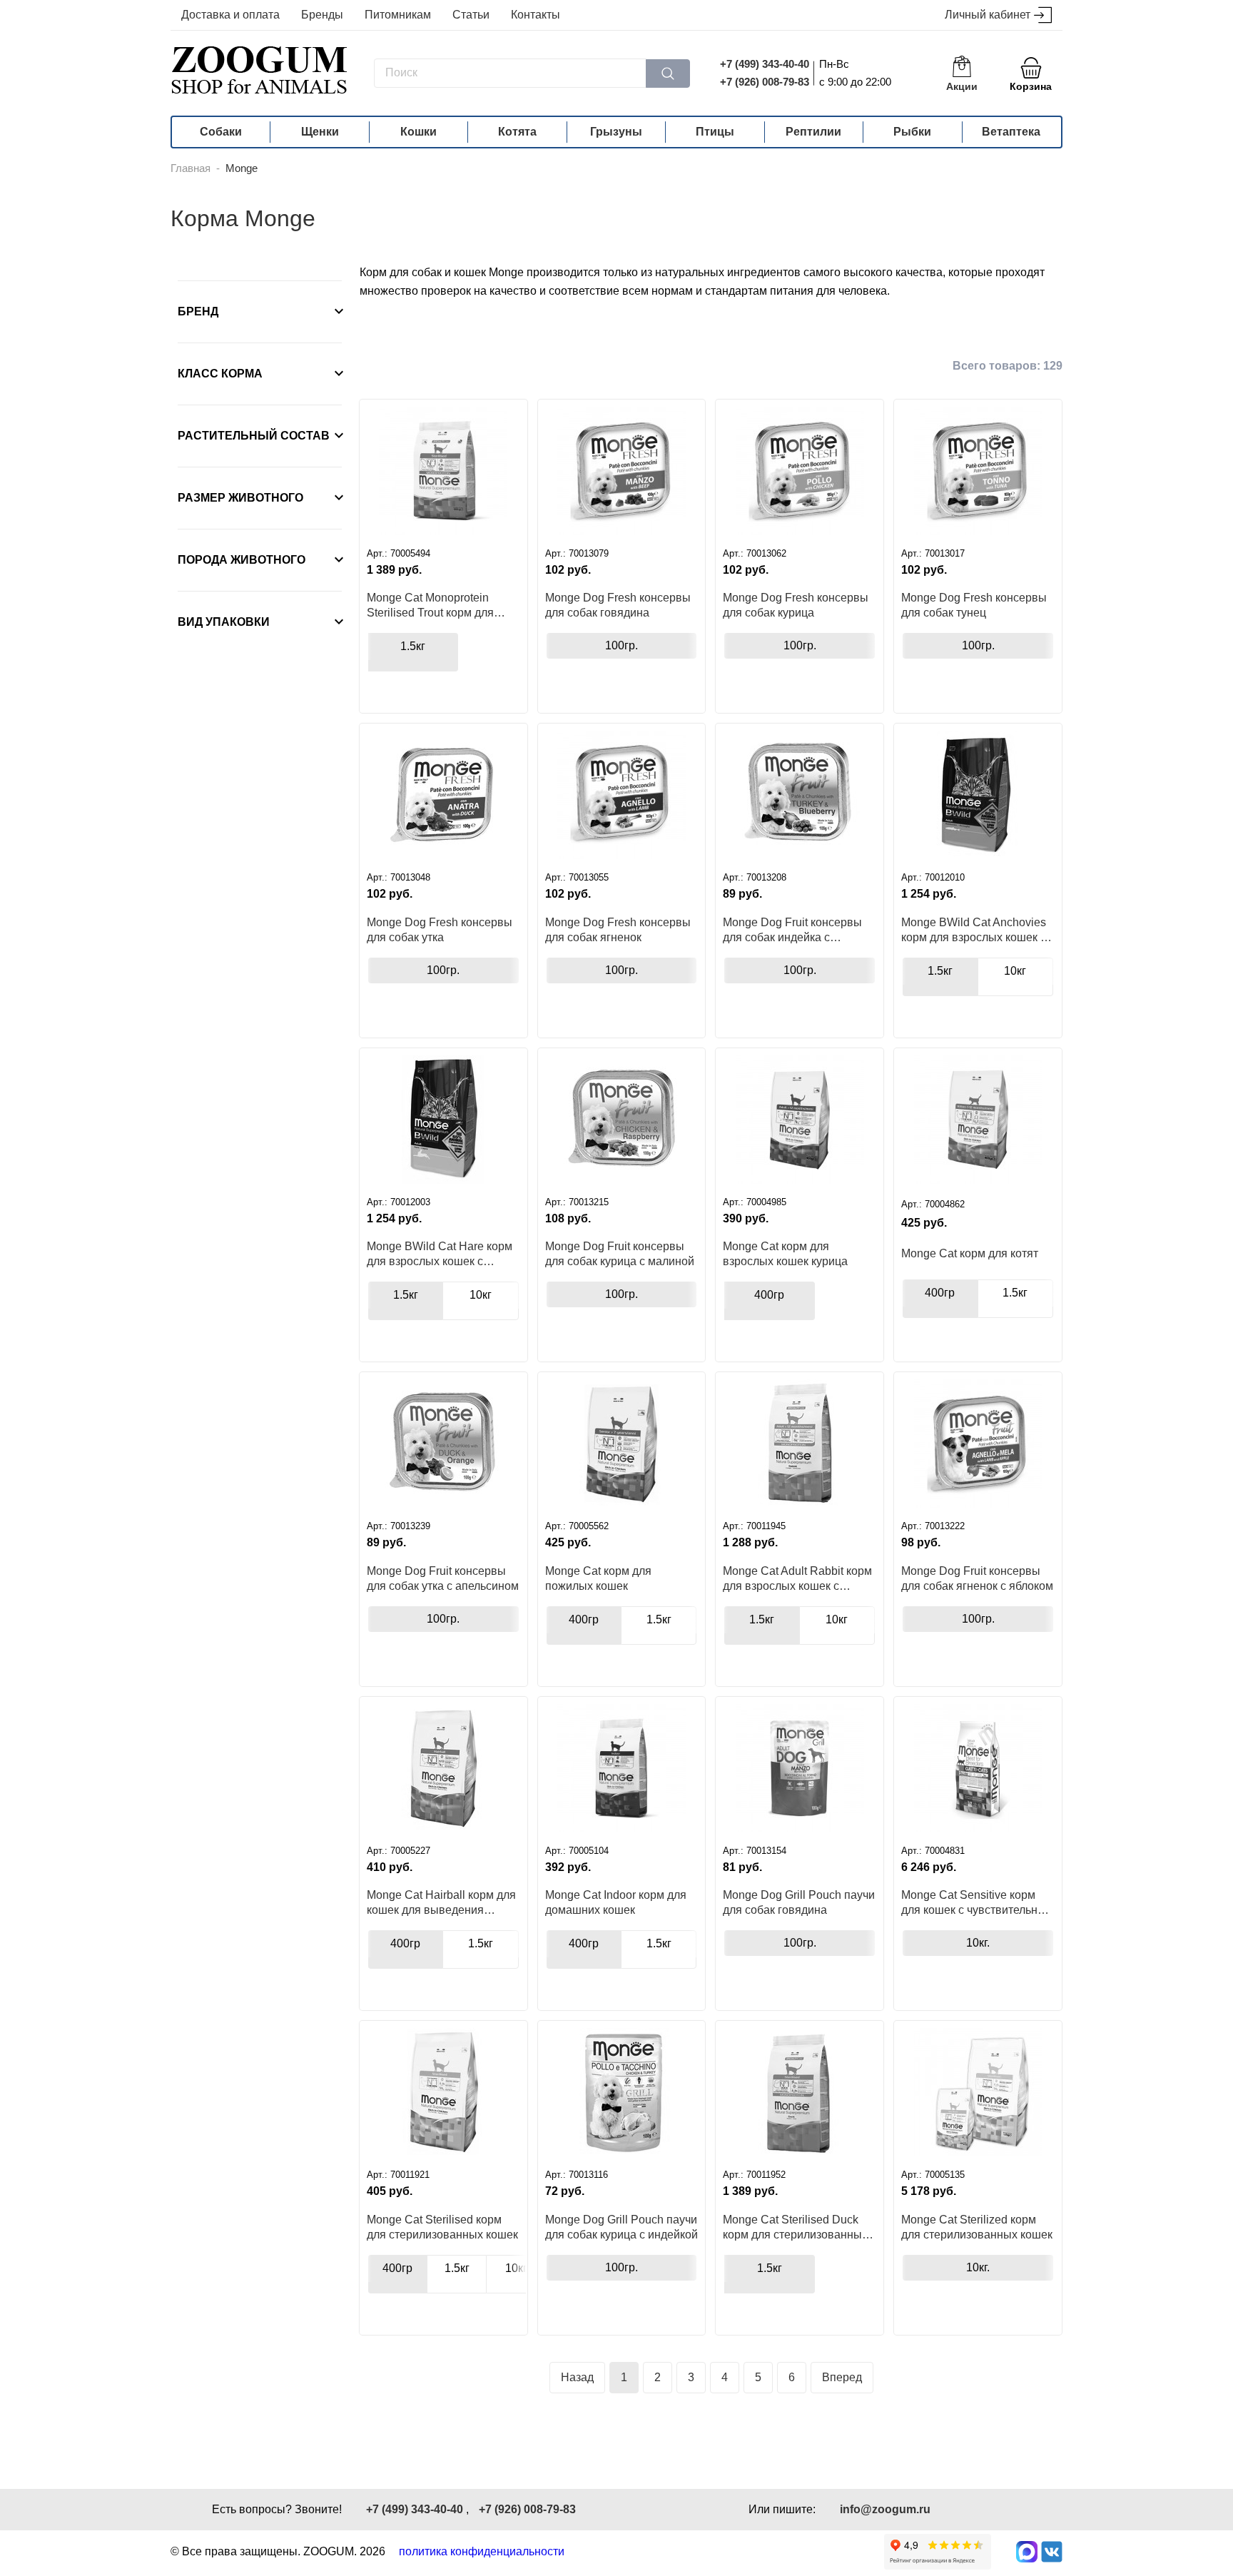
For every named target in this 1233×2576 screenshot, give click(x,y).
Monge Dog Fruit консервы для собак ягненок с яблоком (977, 1578)
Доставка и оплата (230, 15)
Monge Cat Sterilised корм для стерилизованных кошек (442, 2227)
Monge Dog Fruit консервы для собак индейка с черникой (792, 930)
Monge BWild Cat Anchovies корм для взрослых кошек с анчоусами (974, 930)
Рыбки (912, 132)
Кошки (418, 132)
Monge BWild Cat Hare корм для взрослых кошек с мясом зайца (440, 1254)
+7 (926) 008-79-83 (765, 82)
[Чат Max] (1027, 2552)
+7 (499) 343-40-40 (765, 64)
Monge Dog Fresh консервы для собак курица (796, 605)
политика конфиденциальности (482, 2551)
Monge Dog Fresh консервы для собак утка (440, 930)
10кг (1015, 971)
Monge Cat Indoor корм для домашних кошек (616, 1902)
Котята (517, 132)
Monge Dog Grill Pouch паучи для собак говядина (799, 1902)
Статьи (471, 15)
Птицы (715, 132)
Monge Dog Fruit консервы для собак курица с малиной (620, 1254)
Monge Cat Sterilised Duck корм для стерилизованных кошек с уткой (795, 2227)
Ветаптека (1011, 132)
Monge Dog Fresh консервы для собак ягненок (618, 930)
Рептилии (813, 132)
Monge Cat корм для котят (970, 1253)
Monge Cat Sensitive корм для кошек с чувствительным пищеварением (978, 1902)
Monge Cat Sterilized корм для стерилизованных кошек (977, 2227)
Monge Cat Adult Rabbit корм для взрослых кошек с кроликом (797, 1578)
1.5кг (413, 646)
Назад (577, 2377)
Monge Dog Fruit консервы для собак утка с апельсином (443, 1578)
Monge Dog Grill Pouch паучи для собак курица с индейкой (621, 2227)
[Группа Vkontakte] (1052, 2552)
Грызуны (616, 132)
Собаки (221, 132)
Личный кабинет (988, 15)
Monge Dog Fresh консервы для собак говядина (618, 605)
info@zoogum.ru (885, 2509)
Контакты (536, 15)
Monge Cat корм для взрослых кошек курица (785, 1254)
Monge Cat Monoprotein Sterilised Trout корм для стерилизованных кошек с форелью (436, 605)
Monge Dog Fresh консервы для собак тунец (974, 605)
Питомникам (398, 15)
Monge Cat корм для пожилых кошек (598, 1578)
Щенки (320, 132)
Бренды (322, 15)
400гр (769, 1295)
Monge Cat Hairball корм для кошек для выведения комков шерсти (441, 1902)
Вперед (842, 2377)
